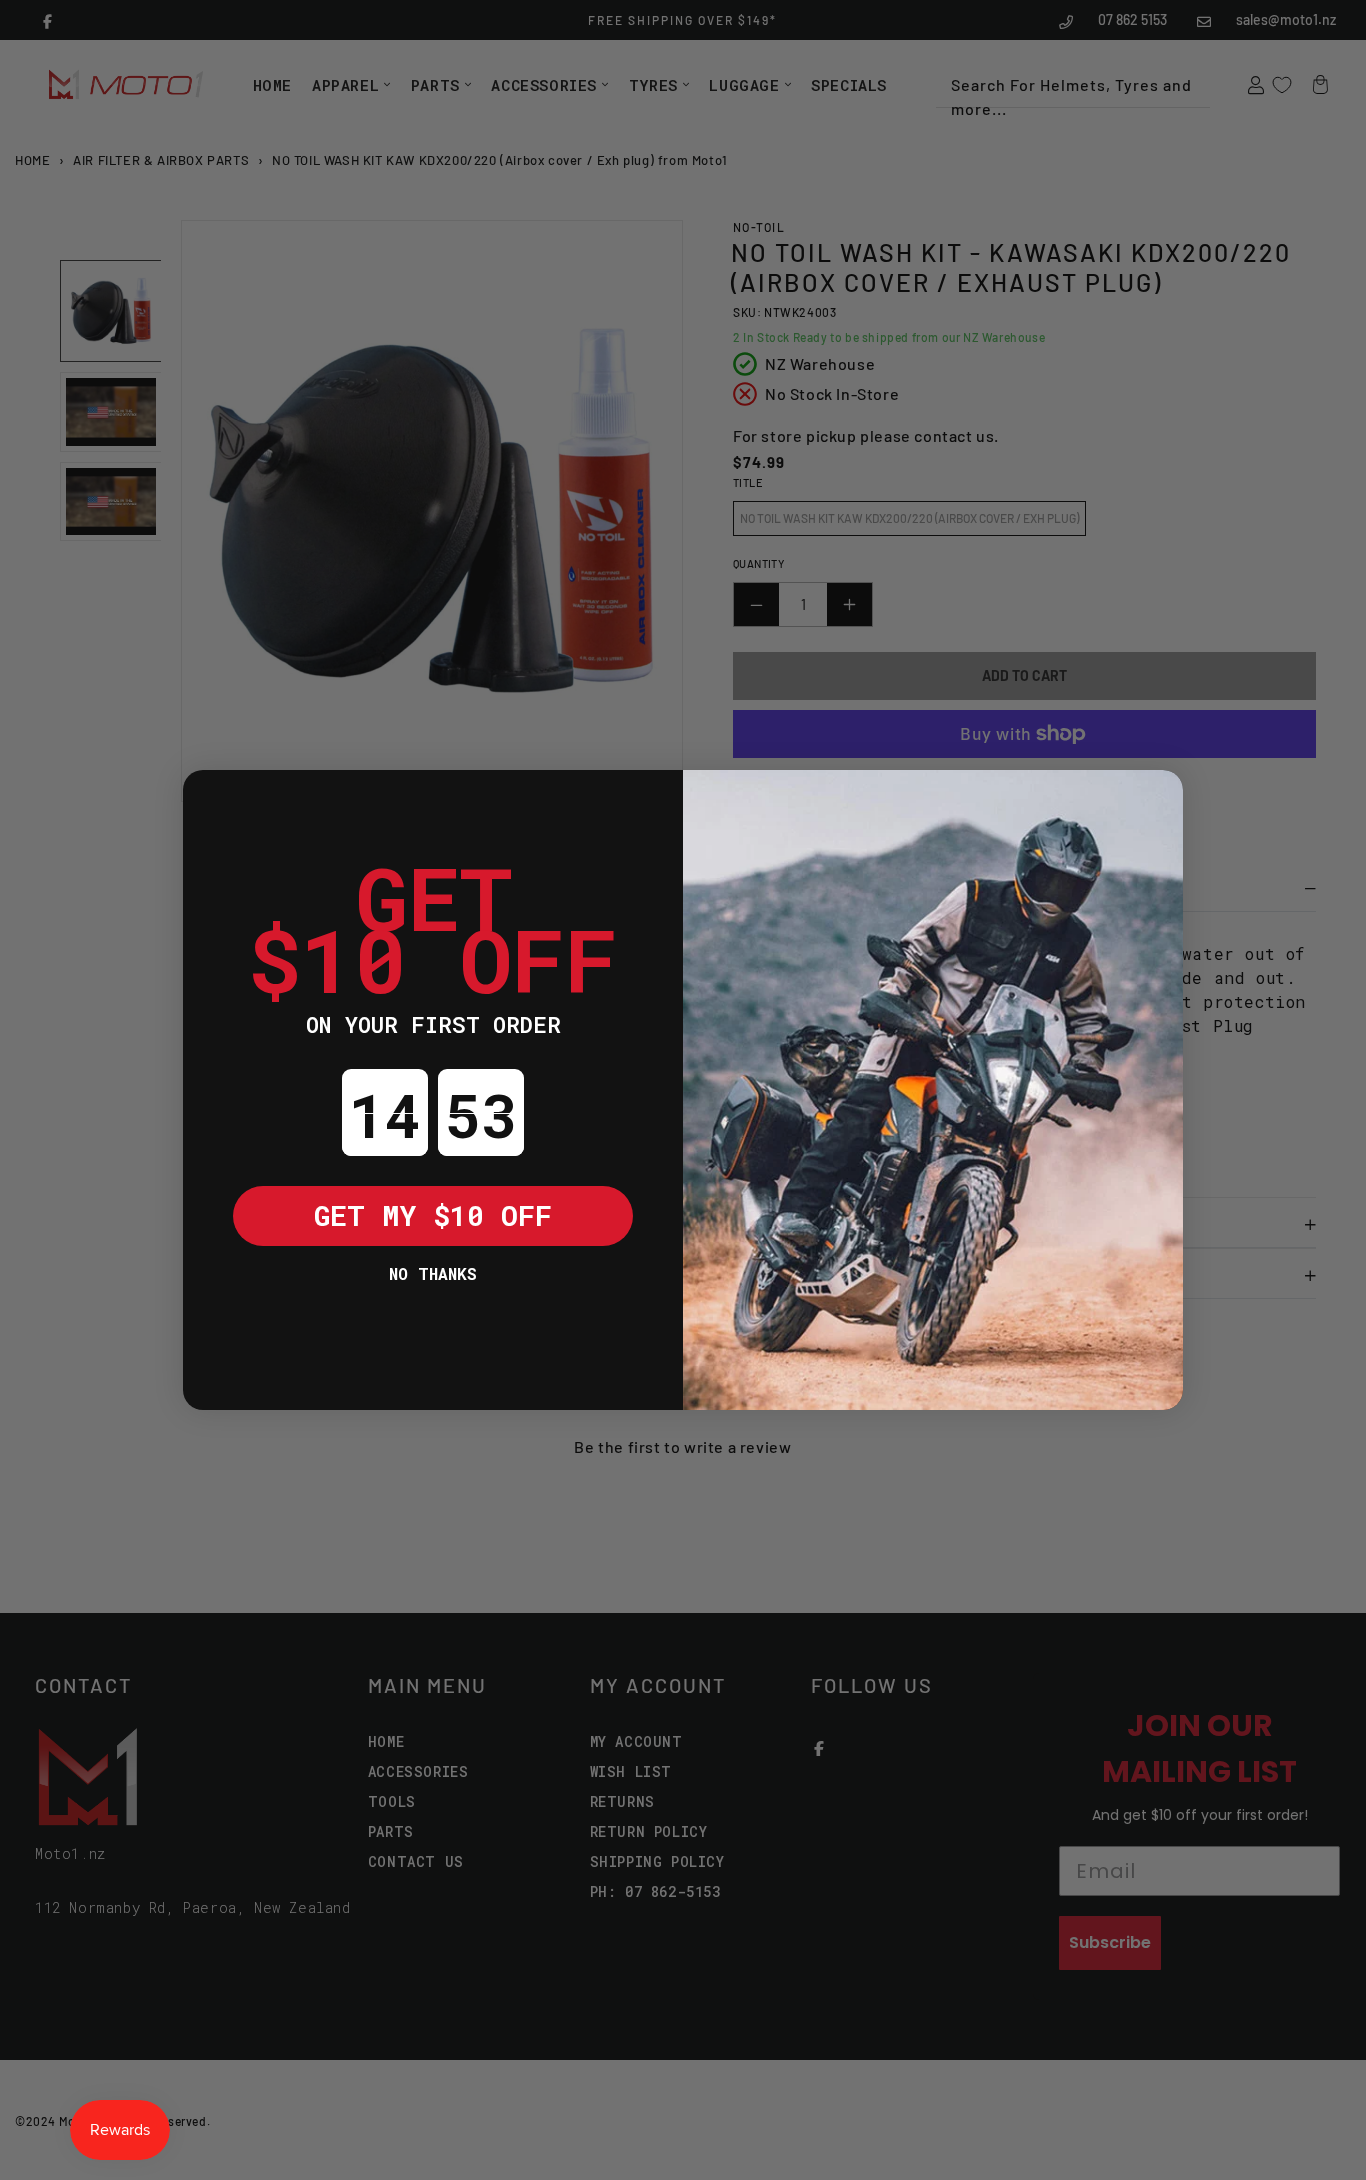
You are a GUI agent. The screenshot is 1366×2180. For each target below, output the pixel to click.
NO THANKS (433, 1273)
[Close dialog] (213, 800)
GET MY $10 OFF (433, 1215)
